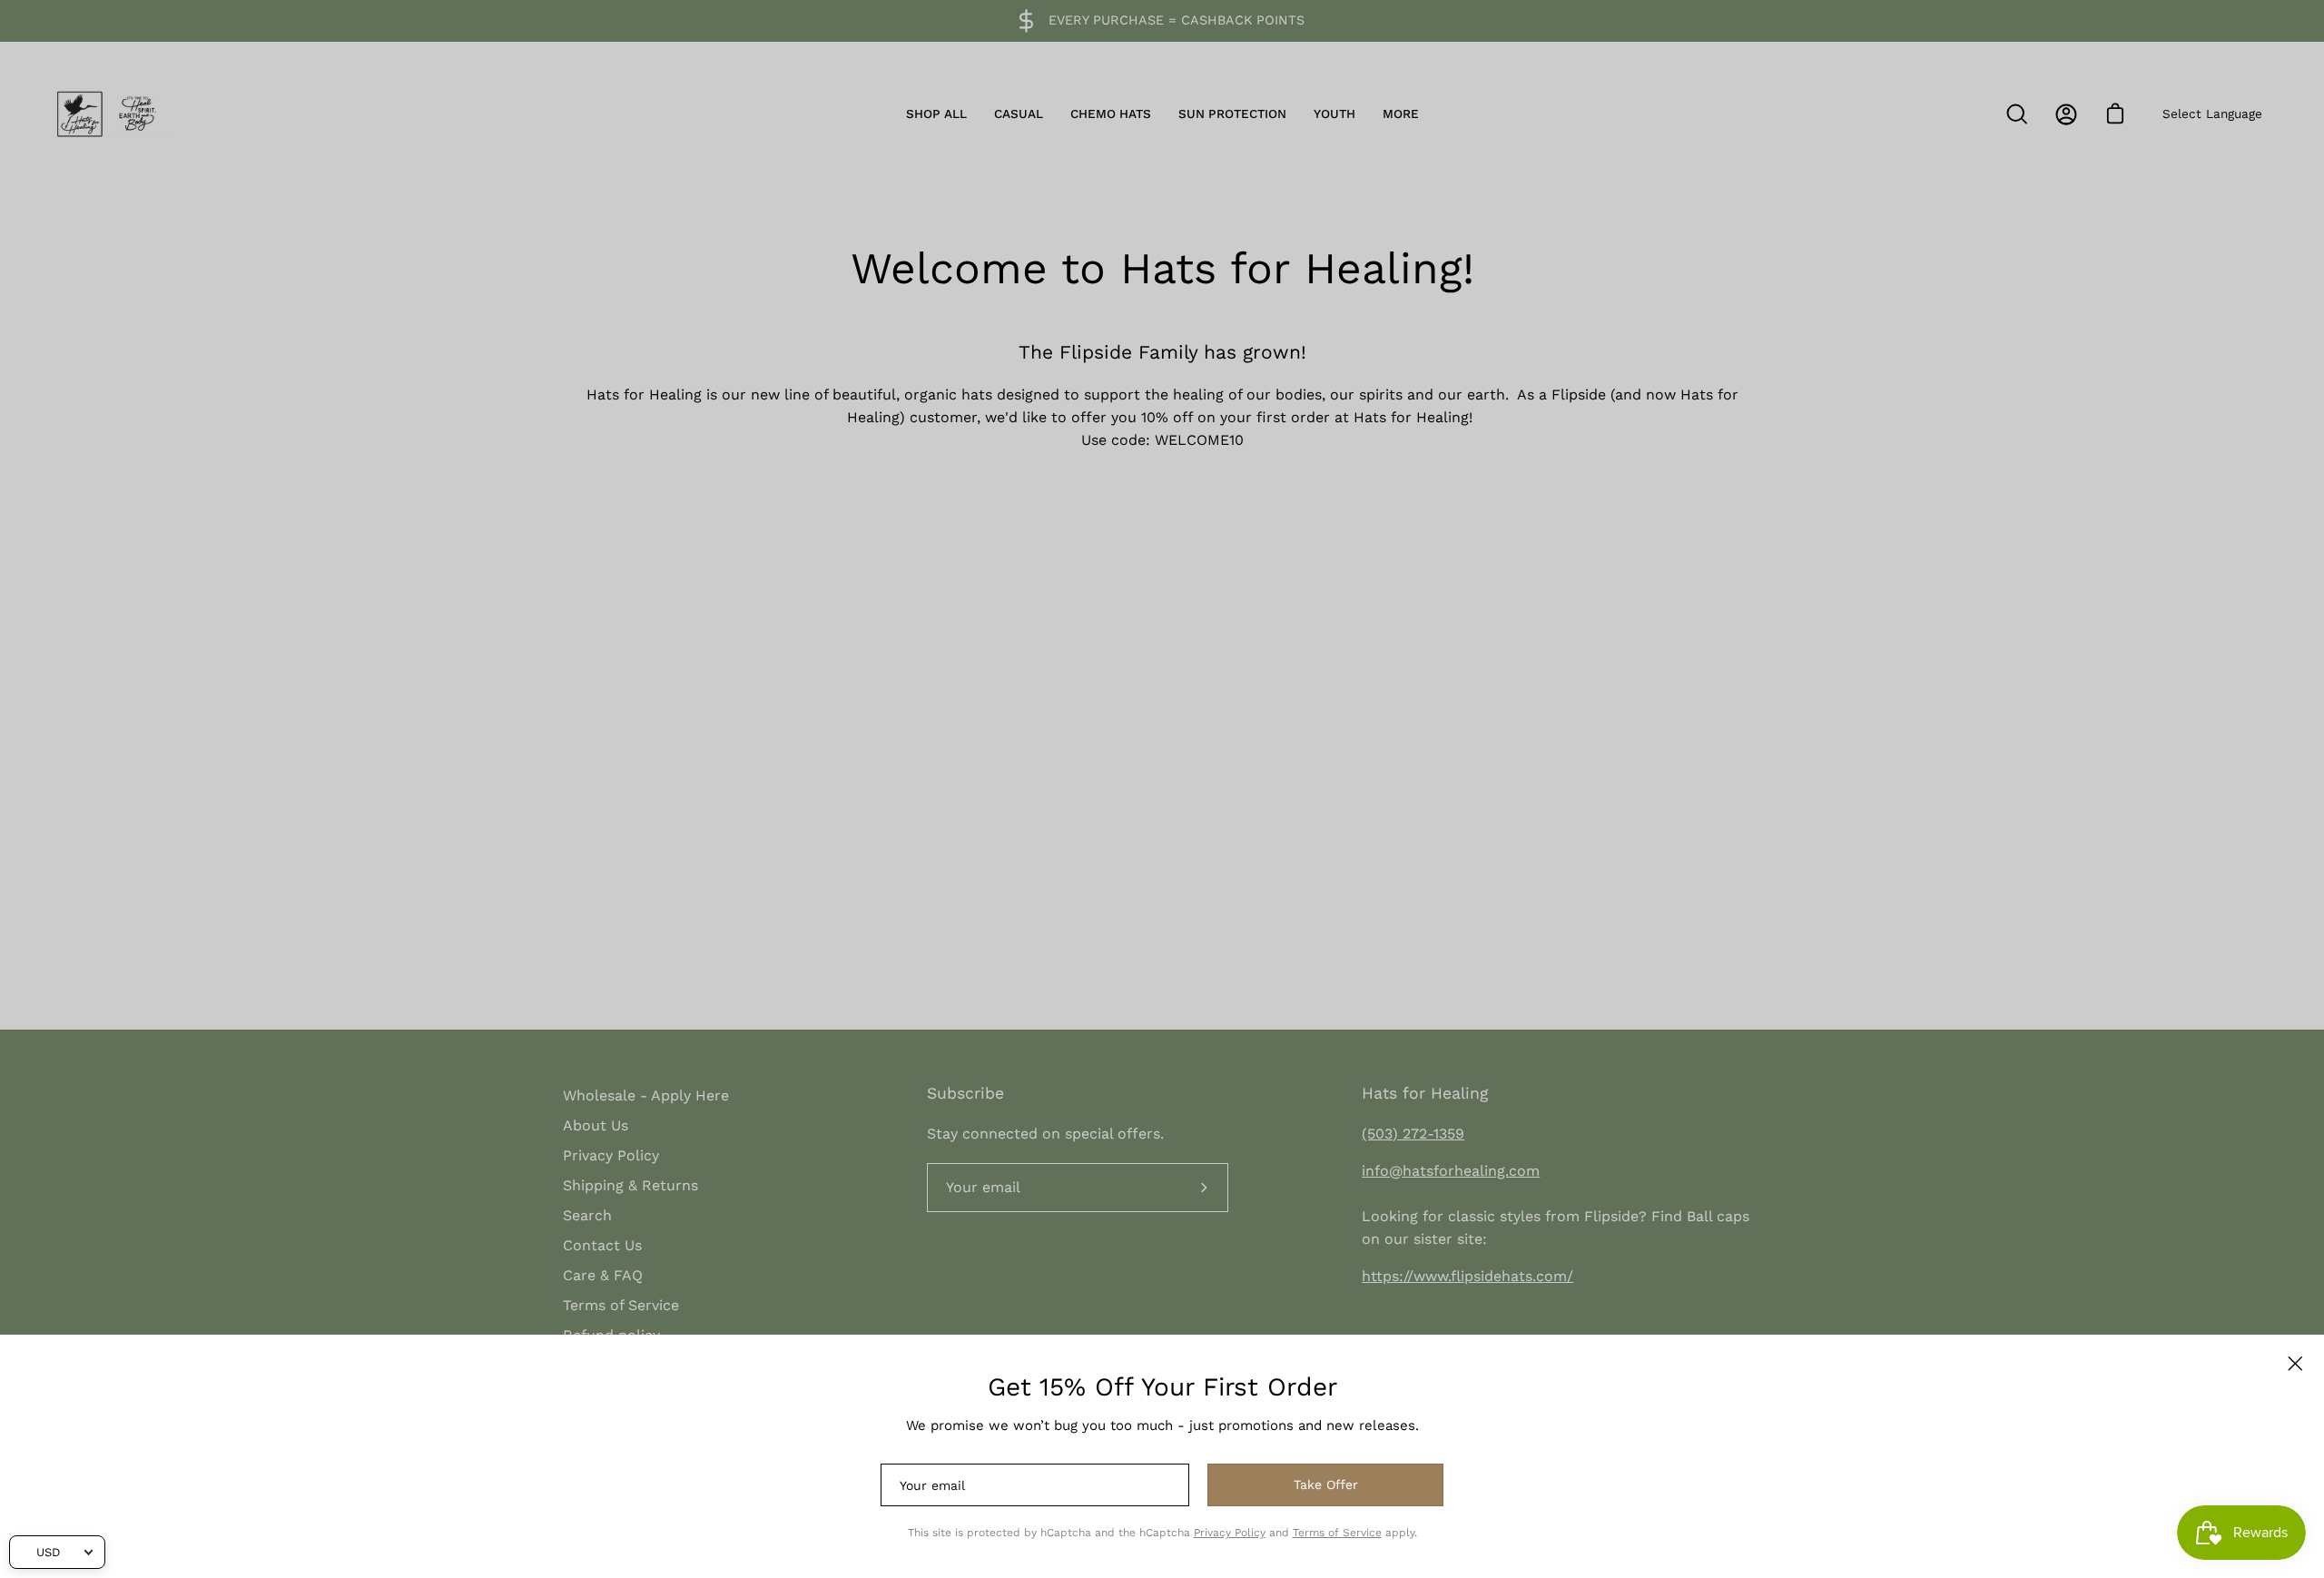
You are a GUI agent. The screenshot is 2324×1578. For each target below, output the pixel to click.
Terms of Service (1337, 1533)
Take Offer (1326, 1484)
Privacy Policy (1230, 1533)
